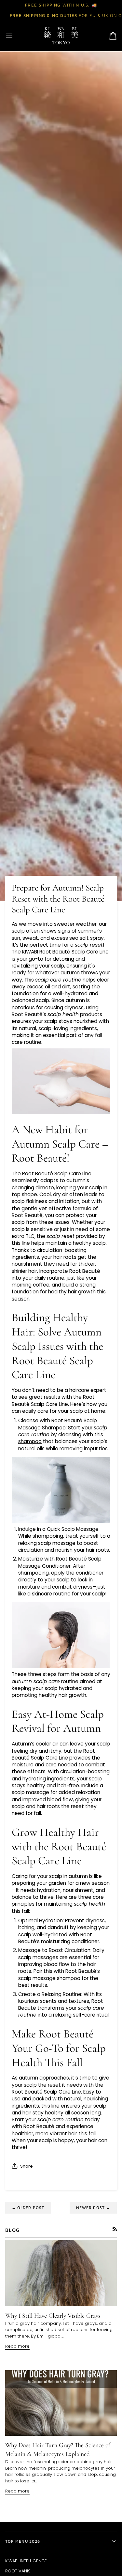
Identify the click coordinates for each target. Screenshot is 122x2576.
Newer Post (93, 2208)
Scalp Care (44, 1758)
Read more (17, 2346)
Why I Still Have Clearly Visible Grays (53, 2316)
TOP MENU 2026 (23, 2541)
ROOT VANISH (19, 2571)
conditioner (90, 1573)
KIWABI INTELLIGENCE (26, 2561)
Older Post (28, 2208)
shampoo (30, 1441)
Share (27, 2166)
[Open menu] (15, 36)
